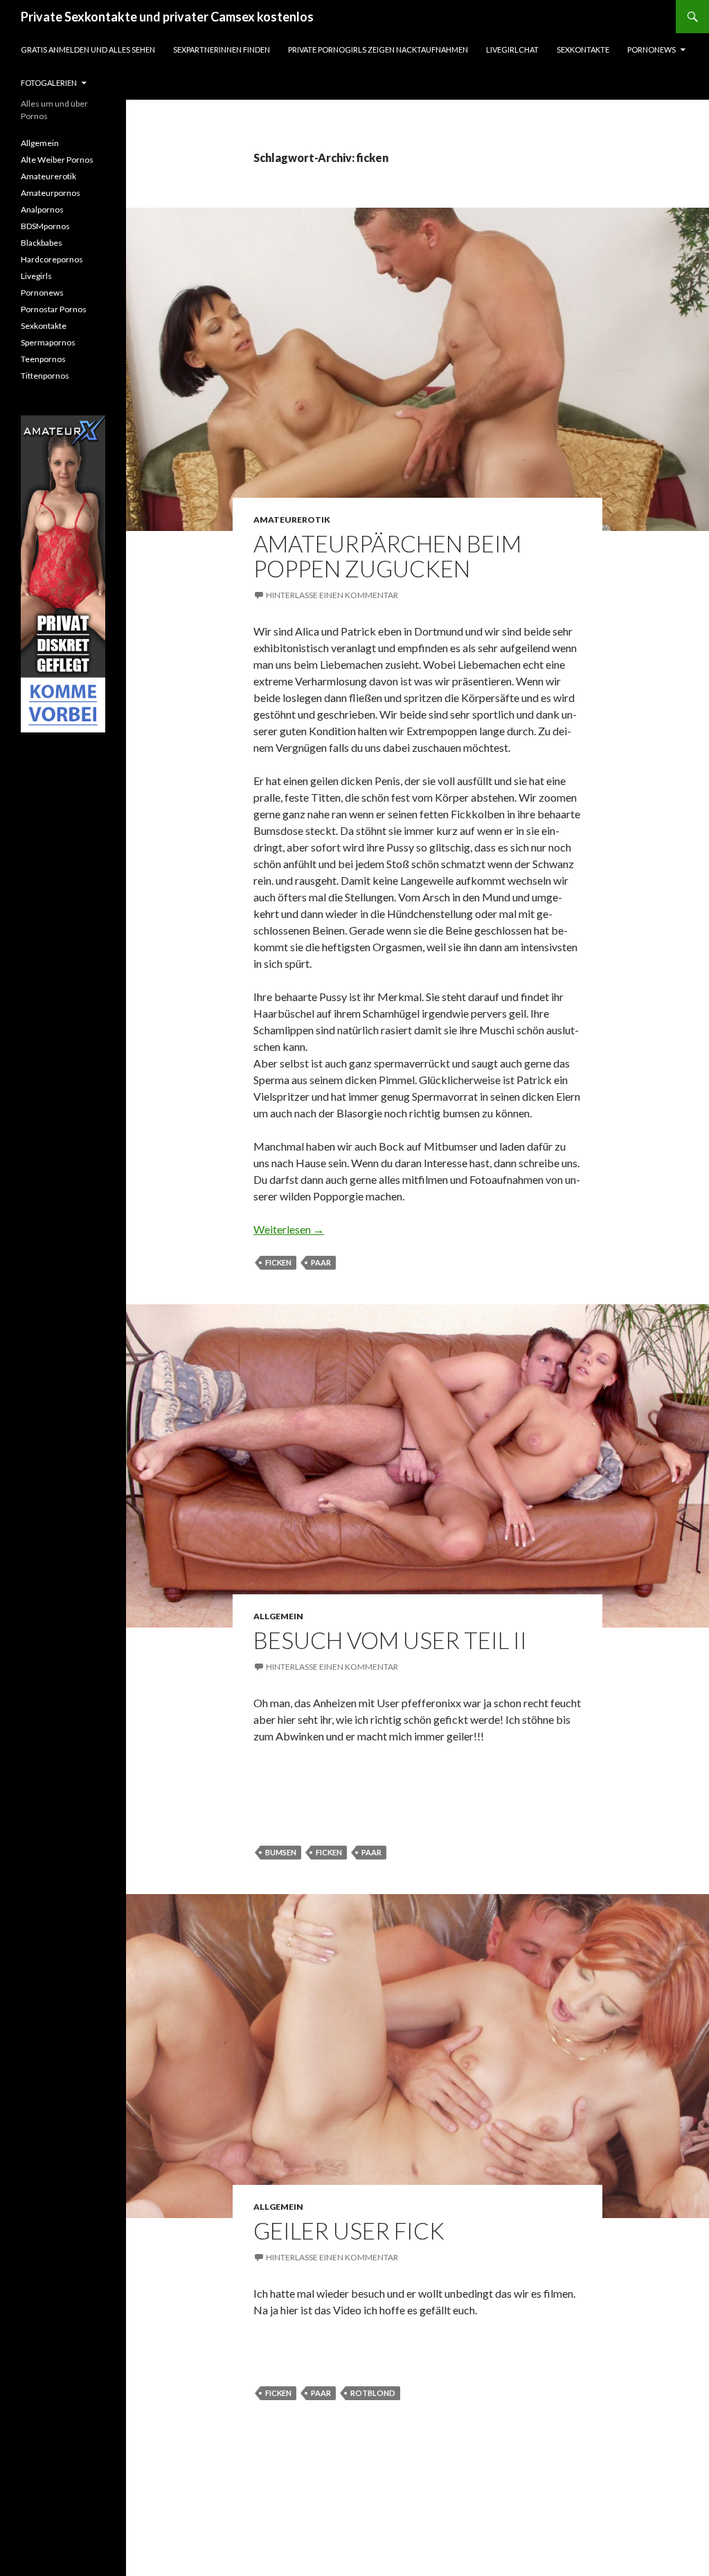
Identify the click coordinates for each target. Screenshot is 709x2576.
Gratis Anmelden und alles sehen (88, 49)
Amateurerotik (292, 520)
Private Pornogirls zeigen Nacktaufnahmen (378, 49)
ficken (278, 1262)
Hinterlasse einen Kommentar (332, 595)
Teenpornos (43, 359)
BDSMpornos (45, 226)
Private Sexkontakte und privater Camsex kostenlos (167, 17)
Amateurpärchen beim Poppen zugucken (387, 556)
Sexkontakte (583, 49)
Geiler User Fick (349, 2231)
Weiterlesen (289, 1229)
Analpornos (42, 209)
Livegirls (36, 276)
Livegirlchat (512, 49)
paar (321, 1262)
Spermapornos (48, 342)
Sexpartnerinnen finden (222, 49)
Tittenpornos (45, 376)
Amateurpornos (51, 193)
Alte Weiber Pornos (57, 160)
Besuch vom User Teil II (390, 1640)
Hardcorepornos (52, 259)
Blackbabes (42, 243)
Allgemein (278, 1616)
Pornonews (652, 49)
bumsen (281, 1852)
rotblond (373, 2393)
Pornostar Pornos (54, 309)
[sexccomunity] (63, 574)
